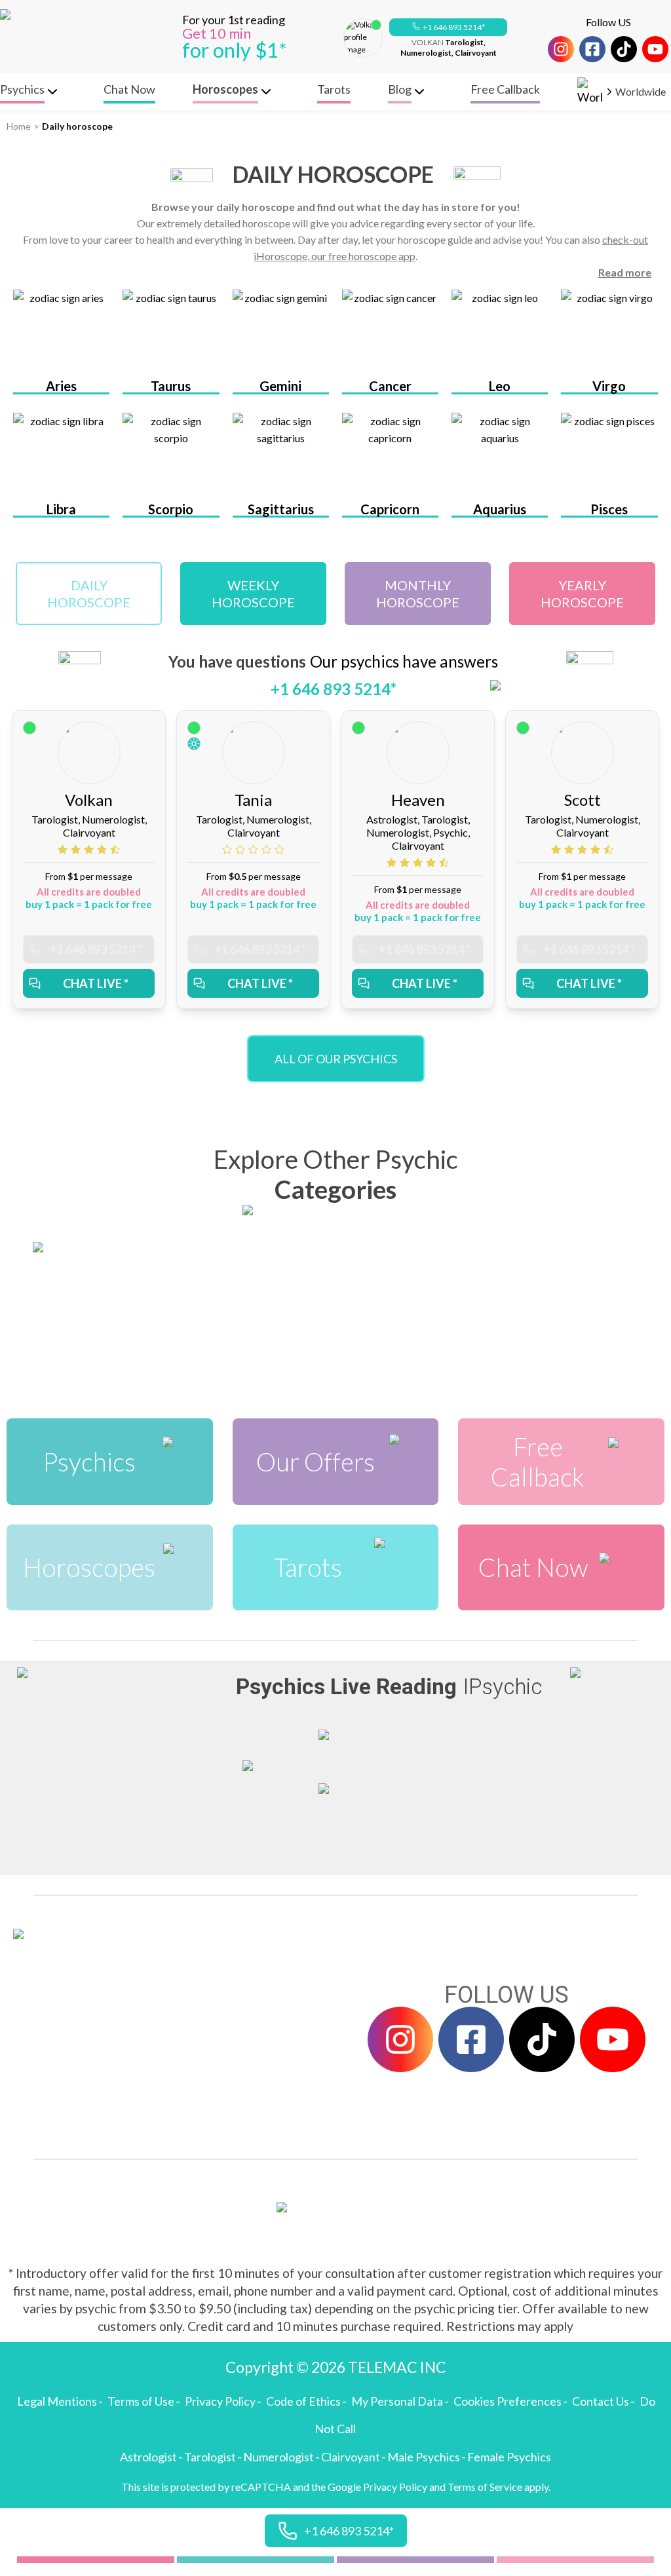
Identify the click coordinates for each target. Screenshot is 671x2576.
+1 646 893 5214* (454, 27)
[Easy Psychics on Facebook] (592, 49)
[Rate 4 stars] (104, 849)
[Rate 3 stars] (90, 849)
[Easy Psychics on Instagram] (561, 49)
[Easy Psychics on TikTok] (624, 49)
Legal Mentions (57, 2401)
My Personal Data (397, 2401)
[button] (448, 28)
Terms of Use (141, 2401)
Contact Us (601, 2401)
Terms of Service (485, 2487)
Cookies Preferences (508, 2401)
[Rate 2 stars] (77, 849)
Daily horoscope (77, 126)
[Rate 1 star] (64, 849)
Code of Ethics (303, 2401)
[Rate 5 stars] (115, 849)
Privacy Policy (220, 2401)
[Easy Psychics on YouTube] (655, 49)
